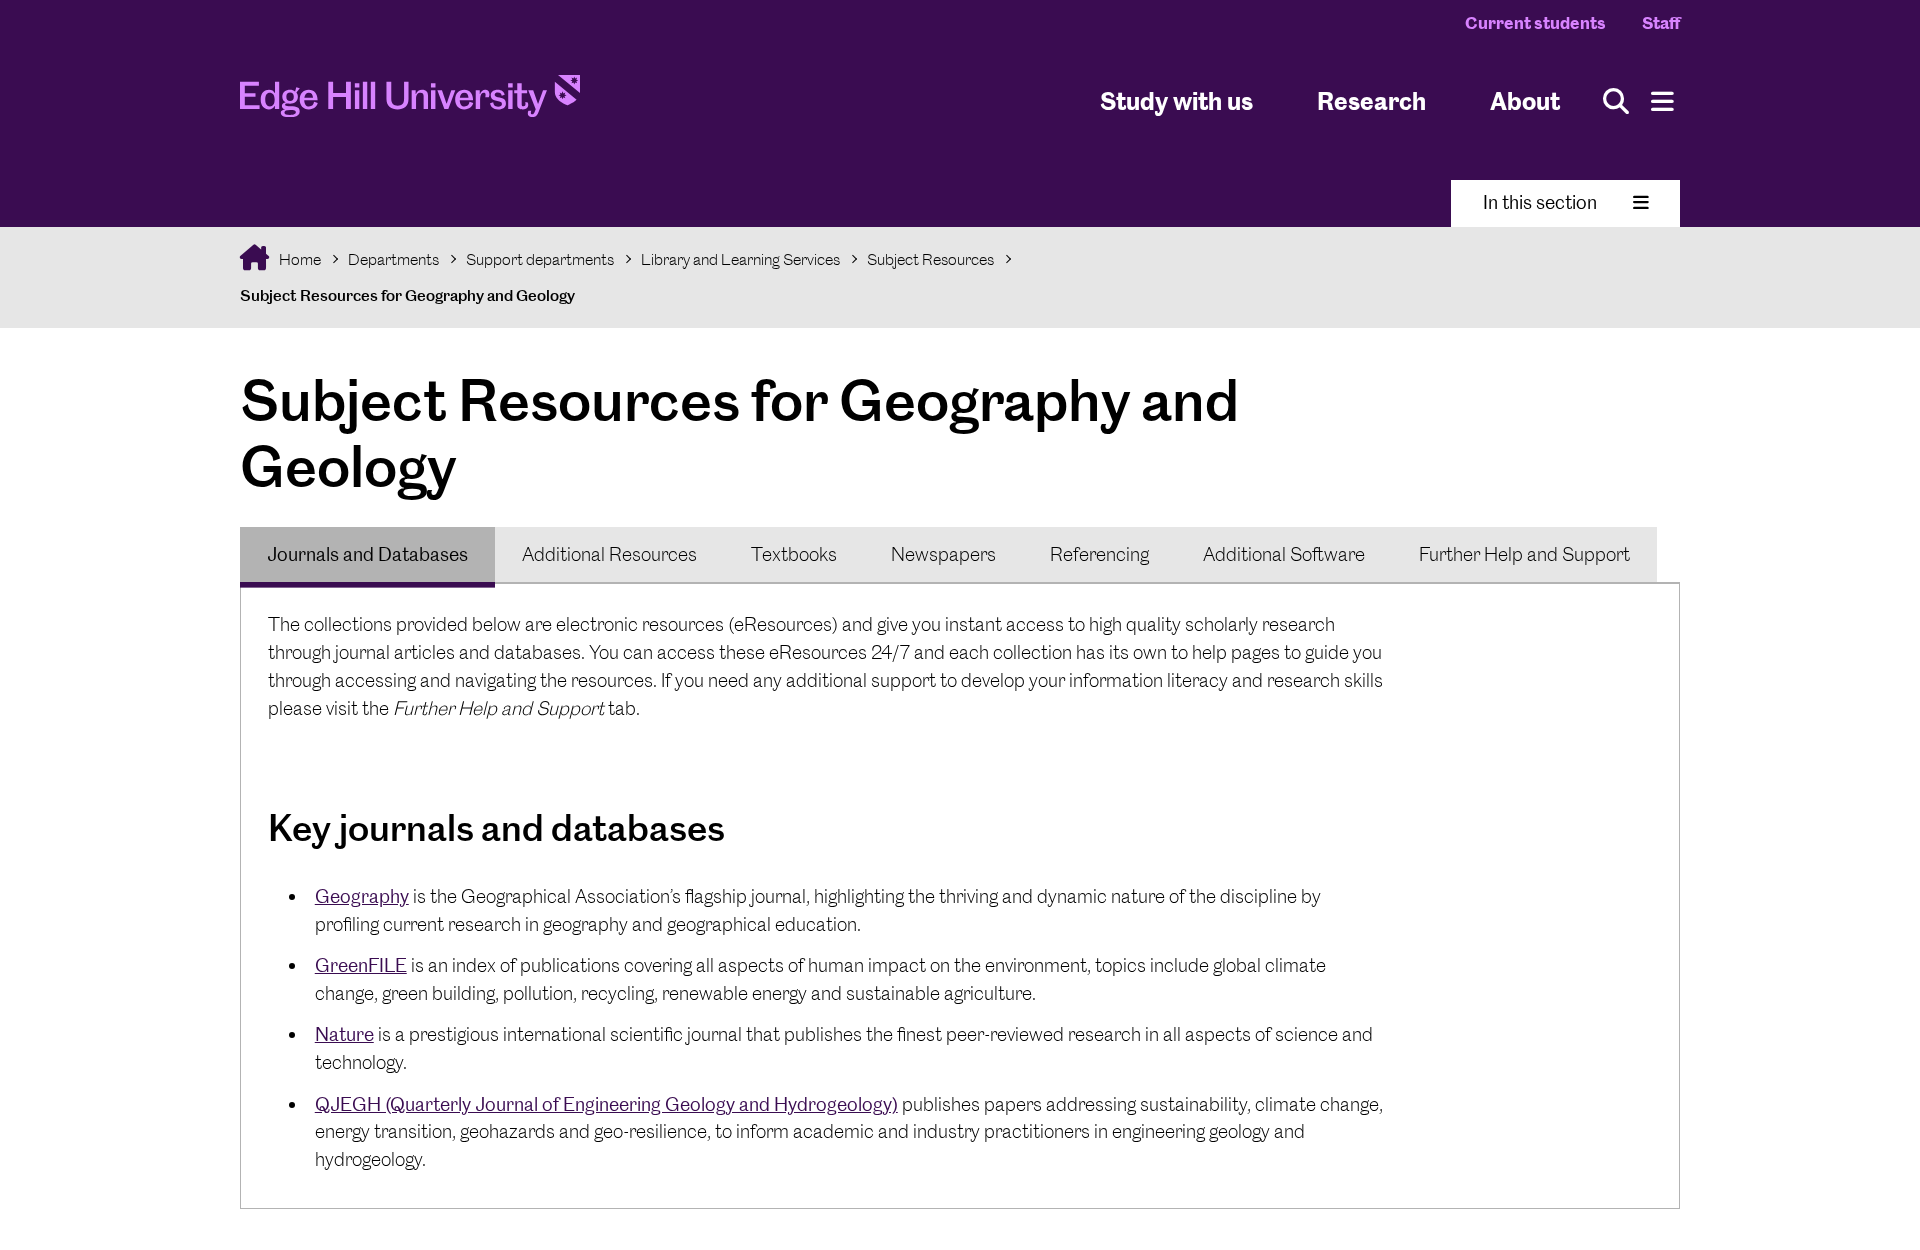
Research (1371, 100)
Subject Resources (930, 259)
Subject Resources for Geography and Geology (407, 295)
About (1525, 100)
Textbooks (794, 554)
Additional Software (1284, 554)
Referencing (1099, 554)
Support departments (540, 259)
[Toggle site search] (1616, 101)
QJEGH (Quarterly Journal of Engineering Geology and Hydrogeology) (606, 1104)
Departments (393, 259)
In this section (1540, 202)
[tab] (367, 554)
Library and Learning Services (740, 259)
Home (298, 259)
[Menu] (1662, 101)
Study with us (1176, 100)
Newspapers (943, 554)
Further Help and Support (1524, 554)
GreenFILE (361, 965)
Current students (1535, 23)
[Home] (410, 102)
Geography (362, 896)
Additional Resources (609, 554)
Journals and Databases (367, 554)
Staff (1661, 23)
